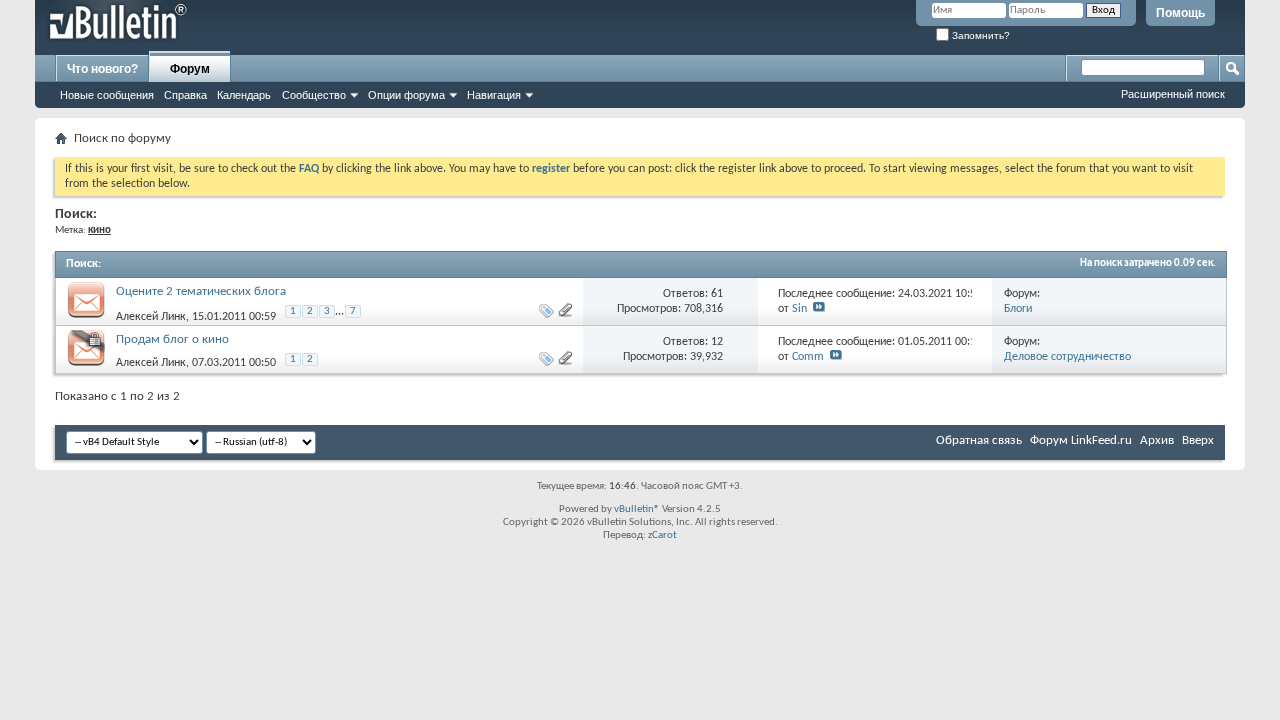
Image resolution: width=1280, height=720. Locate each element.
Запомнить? (979, 35)
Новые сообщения (107, 95)
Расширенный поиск (1173, 94)
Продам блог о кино (172, 339)
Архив (1157, 440)
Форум (190, 69)
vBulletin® (637, 509)
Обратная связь (979, 440)
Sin (799, 309)
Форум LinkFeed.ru (1081, 440)
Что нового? (102, 69)
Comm (808, 357)
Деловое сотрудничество (1067, 357)
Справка (185, 95)
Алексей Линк (151, 317)
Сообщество (314, 95)
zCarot (662, 535)
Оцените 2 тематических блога (201, 291)
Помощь (1180, 13)
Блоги (1018, 309)
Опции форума (406, 95)
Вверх (1198, 440)
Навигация (494, 95)
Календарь (244, 95)
